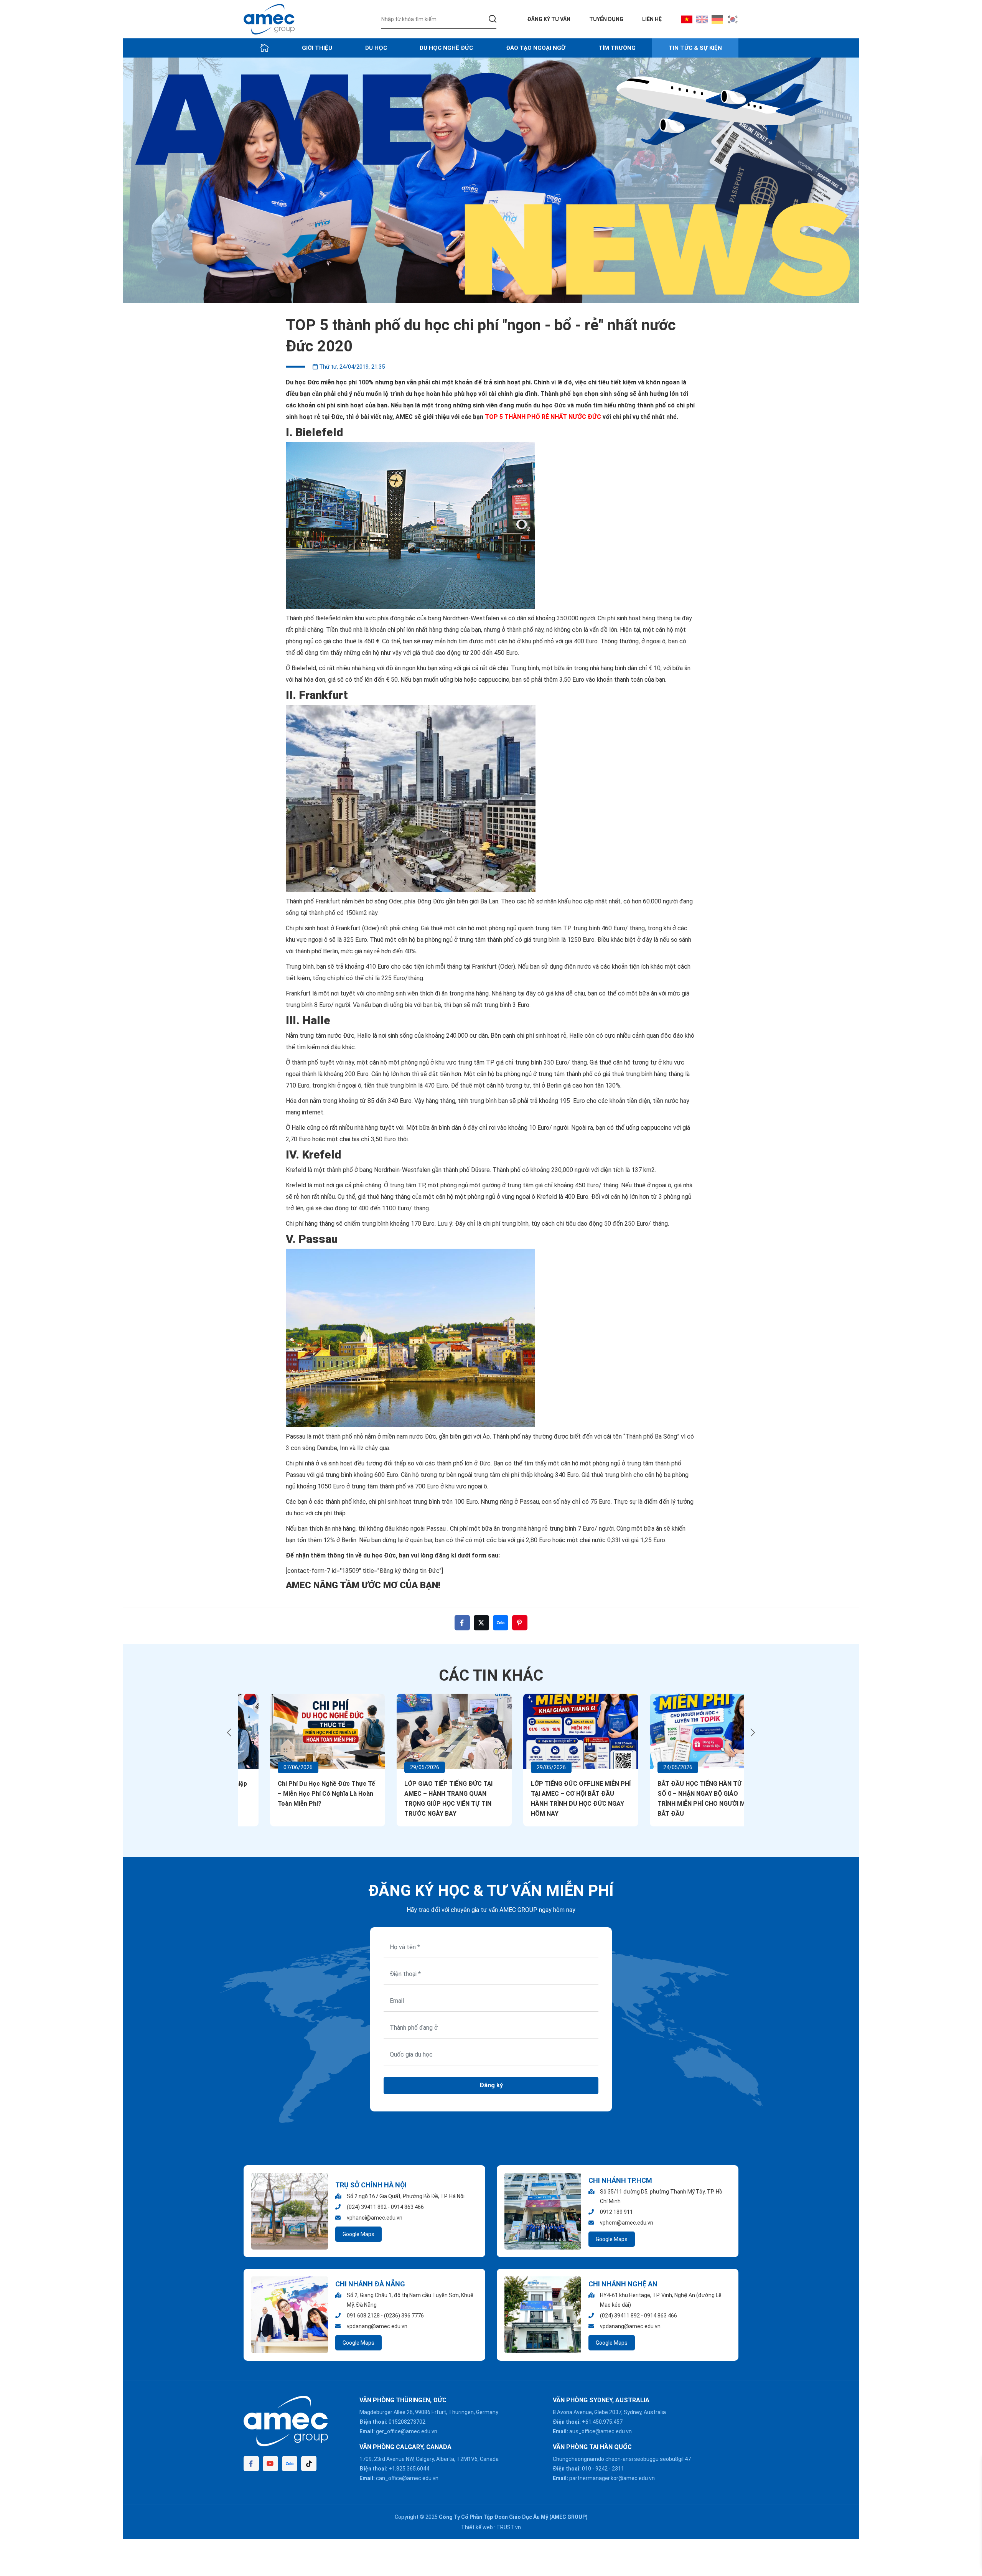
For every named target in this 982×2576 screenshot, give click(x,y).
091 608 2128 (363, 2316)
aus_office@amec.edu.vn (601, 2431)
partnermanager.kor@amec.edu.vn (612, 2478)
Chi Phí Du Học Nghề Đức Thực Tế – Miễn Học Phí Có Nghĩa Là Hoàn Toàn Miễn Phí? (300, 1794)
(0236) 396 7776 (404, 2316)
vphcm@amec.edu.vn (627, 2223)
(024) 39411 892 (367, 2207)
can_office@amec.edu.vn (407, 2478)
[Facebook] (251, 2464)
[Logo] (269, 19)
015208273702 (407, 2422)
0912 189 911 (616, 2212)
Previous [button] (229, 1732)
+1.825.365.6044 (409, 2469)
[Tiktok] (309, 2464)
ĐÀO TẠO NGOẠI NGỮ (536, 48)
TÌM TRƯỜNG (617, 48)
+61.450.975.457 (602, 2422)
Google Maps (358, 2234)
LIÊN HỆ (652, 19)
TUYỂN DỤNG (606, 19)
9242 (601, 2469)
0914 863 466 (407, 2207)
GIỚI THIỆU (317, 48)
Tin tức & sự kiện (695, 48)
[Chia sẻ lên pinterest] (520, 1623)
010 (587, 2469)
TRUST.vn (509, 2527)
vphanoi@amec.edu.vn (375, 2218)
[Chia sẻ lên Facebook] (462, 1623)
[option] (491, 180)
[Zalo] (290, 2464)
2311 (618, 2469)
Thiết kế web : (478, 2527)
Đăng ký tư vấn (549, 19)
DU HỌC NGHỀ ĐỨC (446, 48)
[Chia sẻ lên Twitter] (481, 1623)
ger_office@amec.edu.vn (407, 2431)
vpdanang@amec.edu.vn (377, 2326)
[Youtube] (270, 2464)
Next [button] (753, 1732)
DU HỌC (376, 48)
